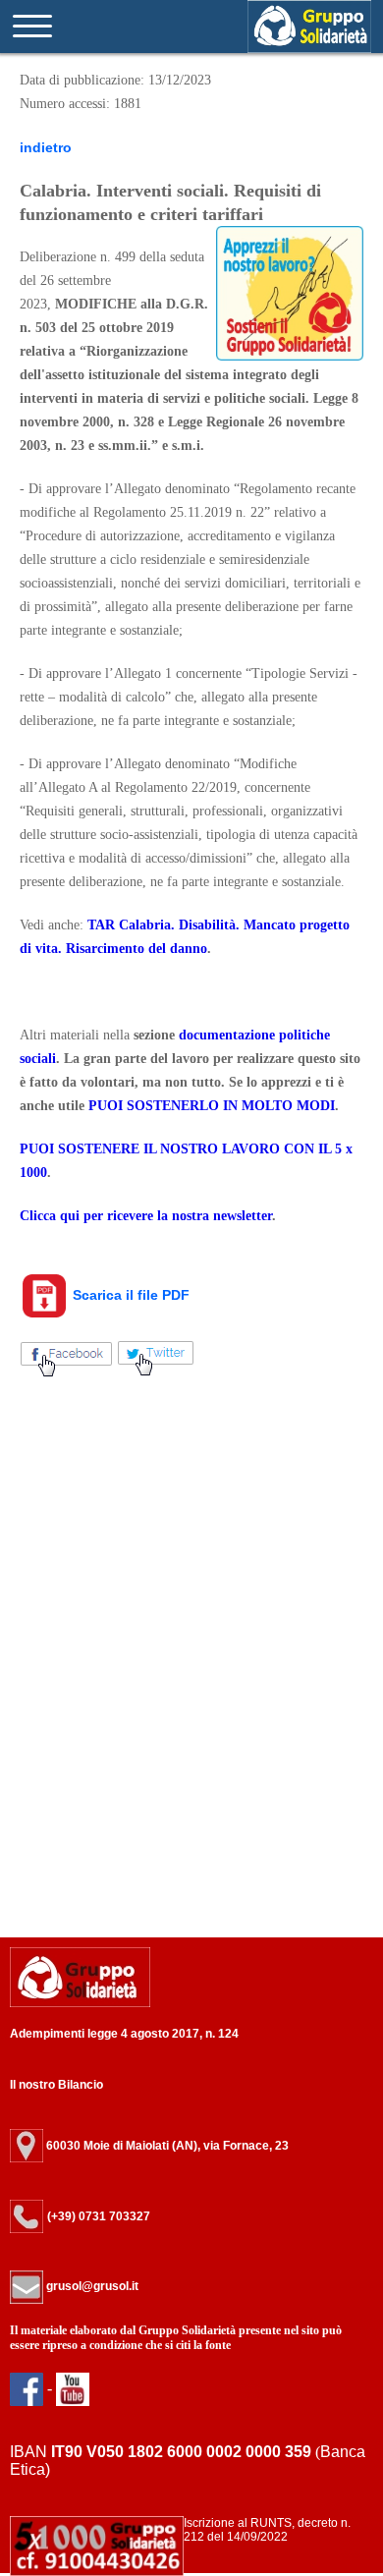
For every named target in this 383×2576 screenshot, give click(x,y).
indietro (46, 147)
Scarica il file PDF (129, 1295)
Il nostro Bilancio (56, 2085)
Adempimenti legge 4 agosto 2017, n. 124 (124, 2034)
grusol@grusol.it (91, 2286)
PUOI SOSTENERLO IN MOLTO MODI (212, 1106)
